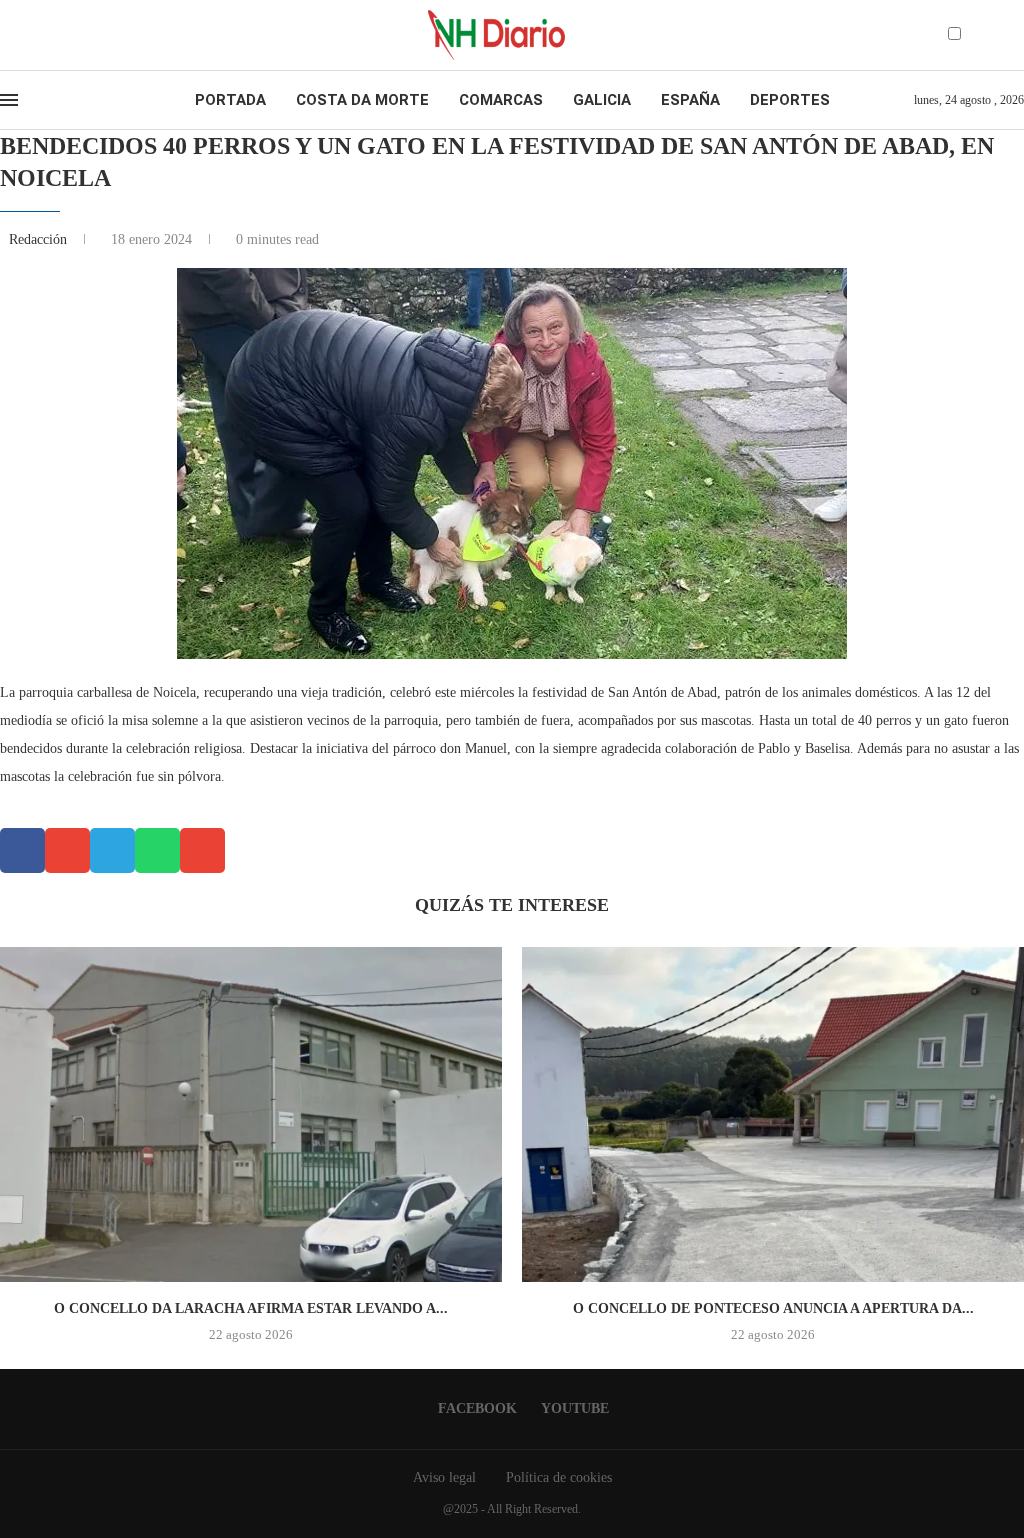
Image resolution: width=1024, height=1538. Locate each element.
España (690, 100)
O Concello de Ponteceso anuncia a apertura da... (773, 1308)
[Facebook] (26, 35)
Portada (230, 100)
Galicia (602, 100)
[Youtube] (44, 35)
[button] (22, 850)
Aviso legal (444, 1477)
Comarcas (501, 100)
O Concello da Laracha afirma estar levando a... (251, 1308)
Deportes (790, 100)
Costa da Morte (362, 100)
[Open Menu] (9, 100)
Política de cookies (559, 1477)
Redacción (40, 239)
